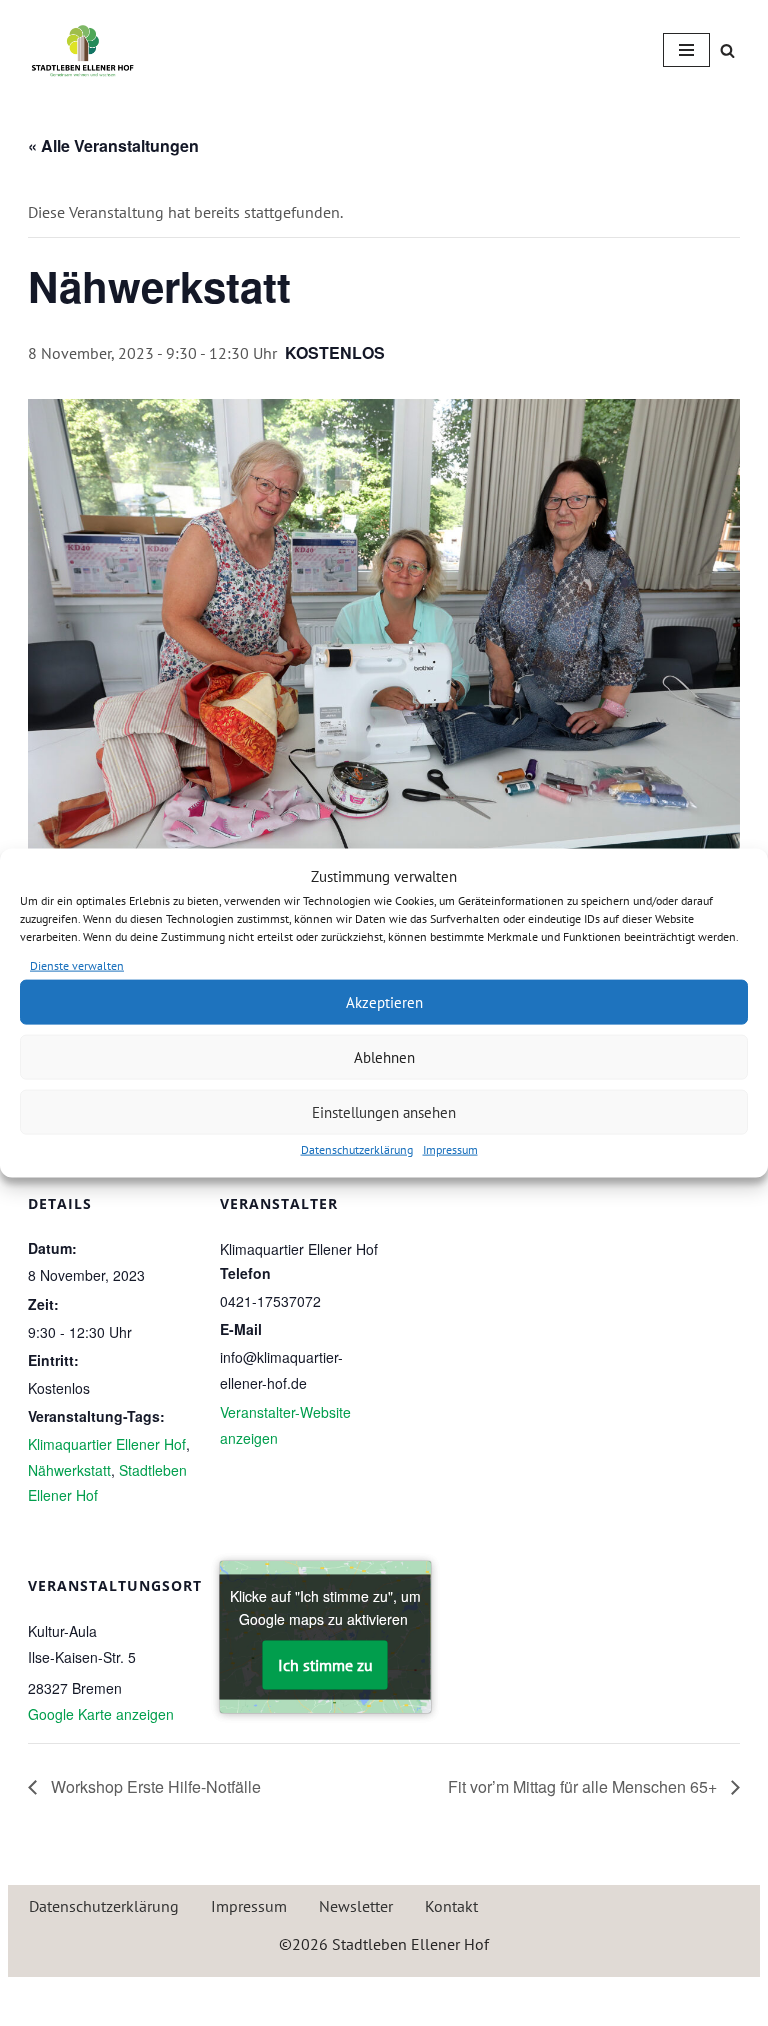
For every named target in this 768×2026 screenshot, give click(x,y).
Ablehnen (384, 1056)
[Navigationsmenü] (686, 50)
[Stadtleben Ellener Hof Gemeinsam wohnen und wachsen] (83, 50)
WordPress (461, 1997)
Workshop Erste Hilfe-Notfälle (154, 1786)
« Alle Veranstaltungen (113, 145)
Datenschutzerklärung (357, 1149)
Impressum (450, 1149)
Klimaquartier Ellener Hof (107, 1444)
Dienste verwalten (77, 964)
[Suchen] (727, 50)
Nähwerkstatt (69, 1470)
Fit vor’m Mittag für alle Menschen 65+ (584, 1786)
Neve (290, 1997)
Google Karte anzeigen (101, 1714)
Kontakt (451, 1906)
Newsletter (356, 1906)
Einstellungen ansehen (384, 1111)
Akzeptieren (384, 1001)
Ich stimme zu (325, 1664)
